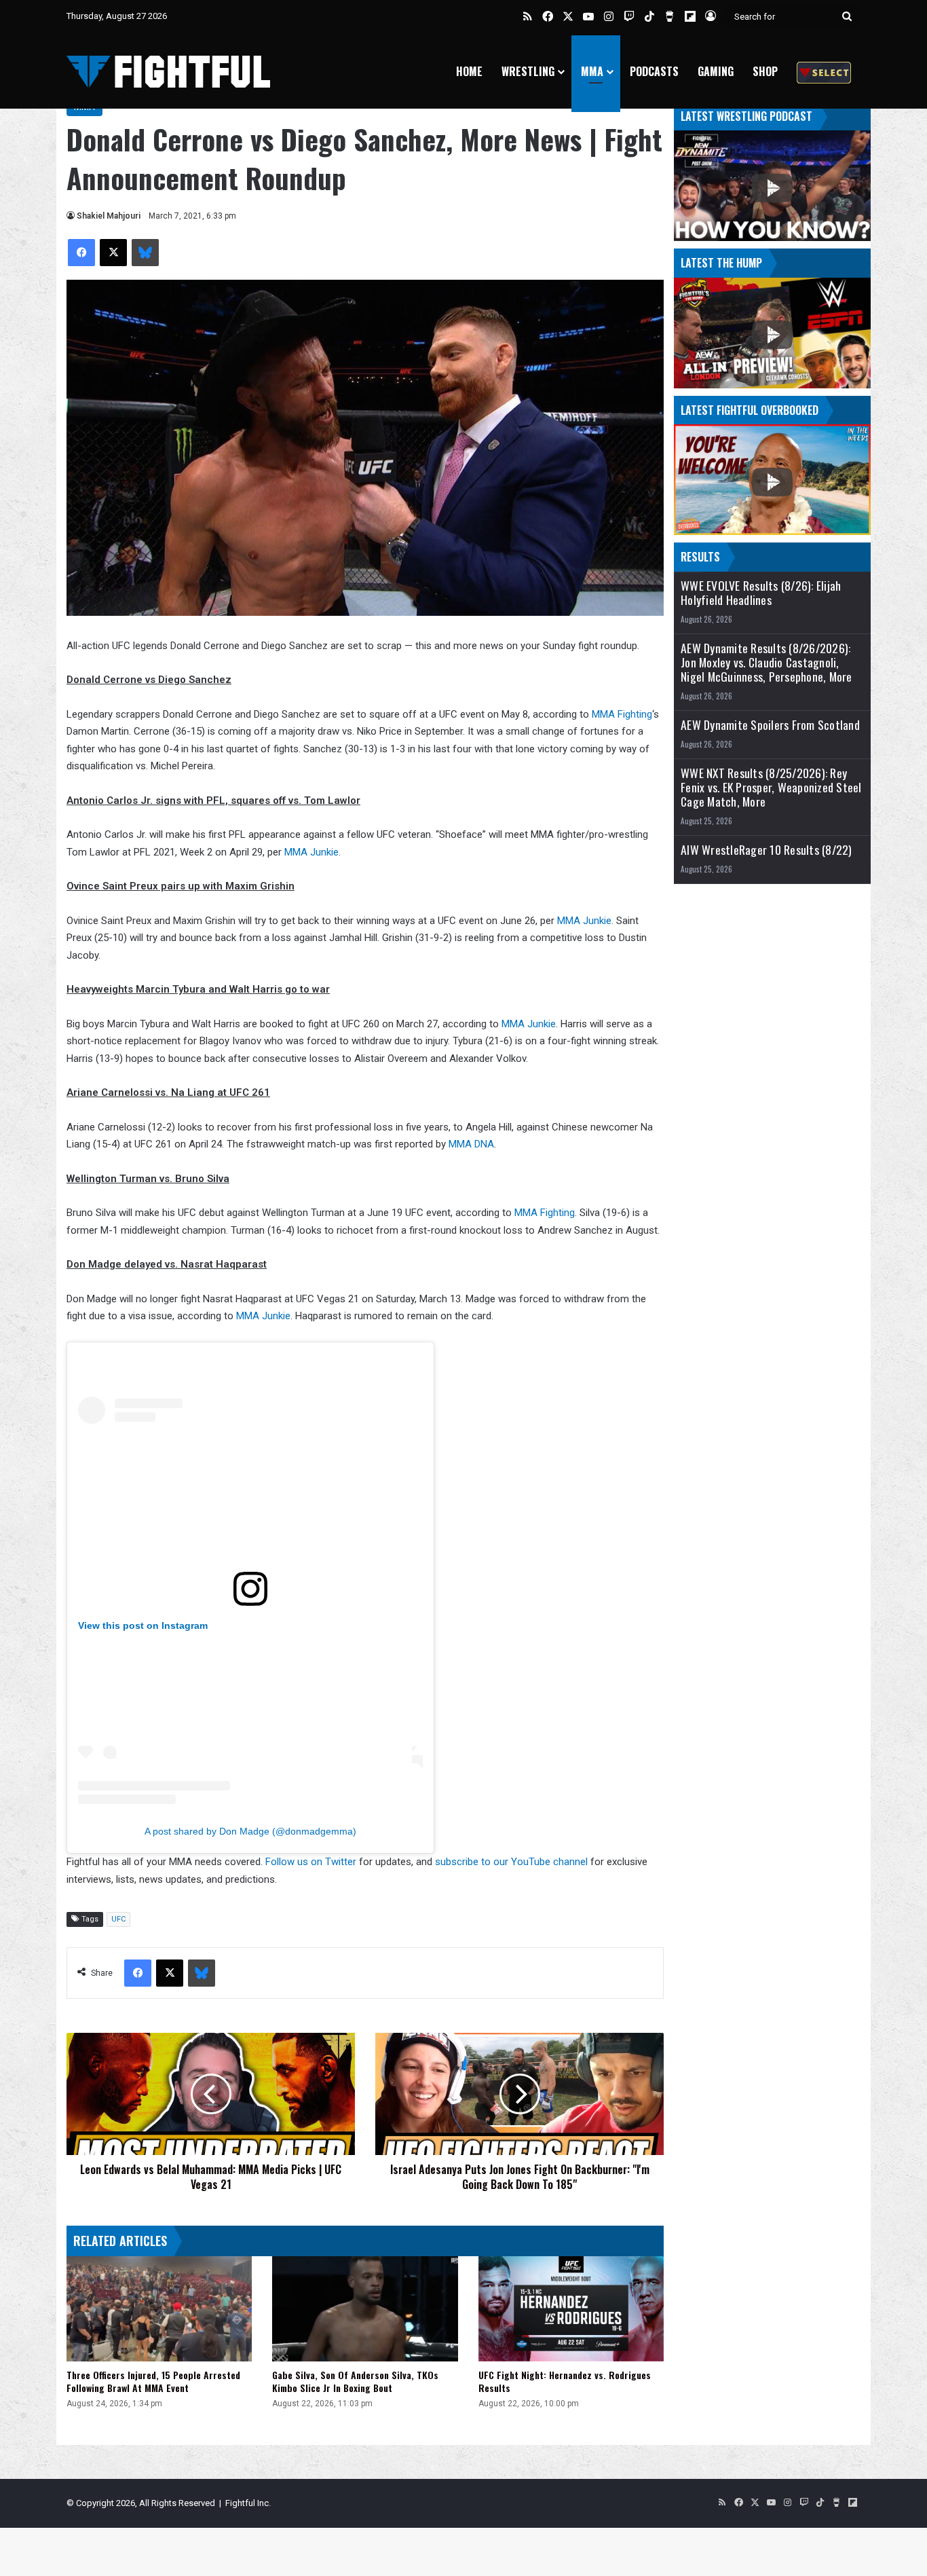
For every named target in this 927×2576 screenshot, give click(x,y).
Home (469, 71)
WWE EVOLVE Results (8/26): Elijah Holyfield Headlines (761, 593)
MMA (592, 71)
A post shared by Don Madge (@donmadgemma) (250, 1831)
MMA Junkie (311, 852)
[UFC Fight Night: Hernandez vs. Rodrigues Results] (571, 2308)
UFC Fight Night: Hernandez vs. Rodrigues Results (565, 2381)
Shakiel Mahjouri (109, 216)
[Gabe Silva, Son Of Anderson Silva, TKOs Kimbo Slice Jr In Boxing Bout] (365, 2308)
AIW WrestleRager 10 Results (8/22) (767, 850)
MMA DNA (471, 1144)
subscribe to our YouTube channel (513, 1862)
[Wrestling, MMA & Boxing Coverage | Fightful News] (168, 72)
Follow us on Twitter (312, 1862)
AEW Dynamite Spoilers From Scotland (770, 725)
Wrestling (528, 71)
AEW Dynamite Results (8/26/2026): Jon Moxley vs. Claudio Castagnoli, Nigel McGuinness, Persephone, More (767, 662)
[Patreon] (824, 72)
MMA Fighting (622, 714)
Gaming (716, 71)
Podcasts (654, 71)
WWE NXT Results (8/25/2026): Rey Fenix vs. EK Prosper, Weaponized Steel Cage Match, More (771, 787)
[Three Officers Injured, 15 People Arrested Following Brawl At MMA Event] (159, 2308)
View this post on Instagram (143, 1625)
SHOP (765, 71)
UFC (118, 1919)
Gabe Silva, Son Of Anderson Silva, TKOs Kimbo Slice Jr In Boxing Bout (355, 2381)
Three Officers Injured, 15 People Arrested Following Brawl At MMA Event (153, 2381)
